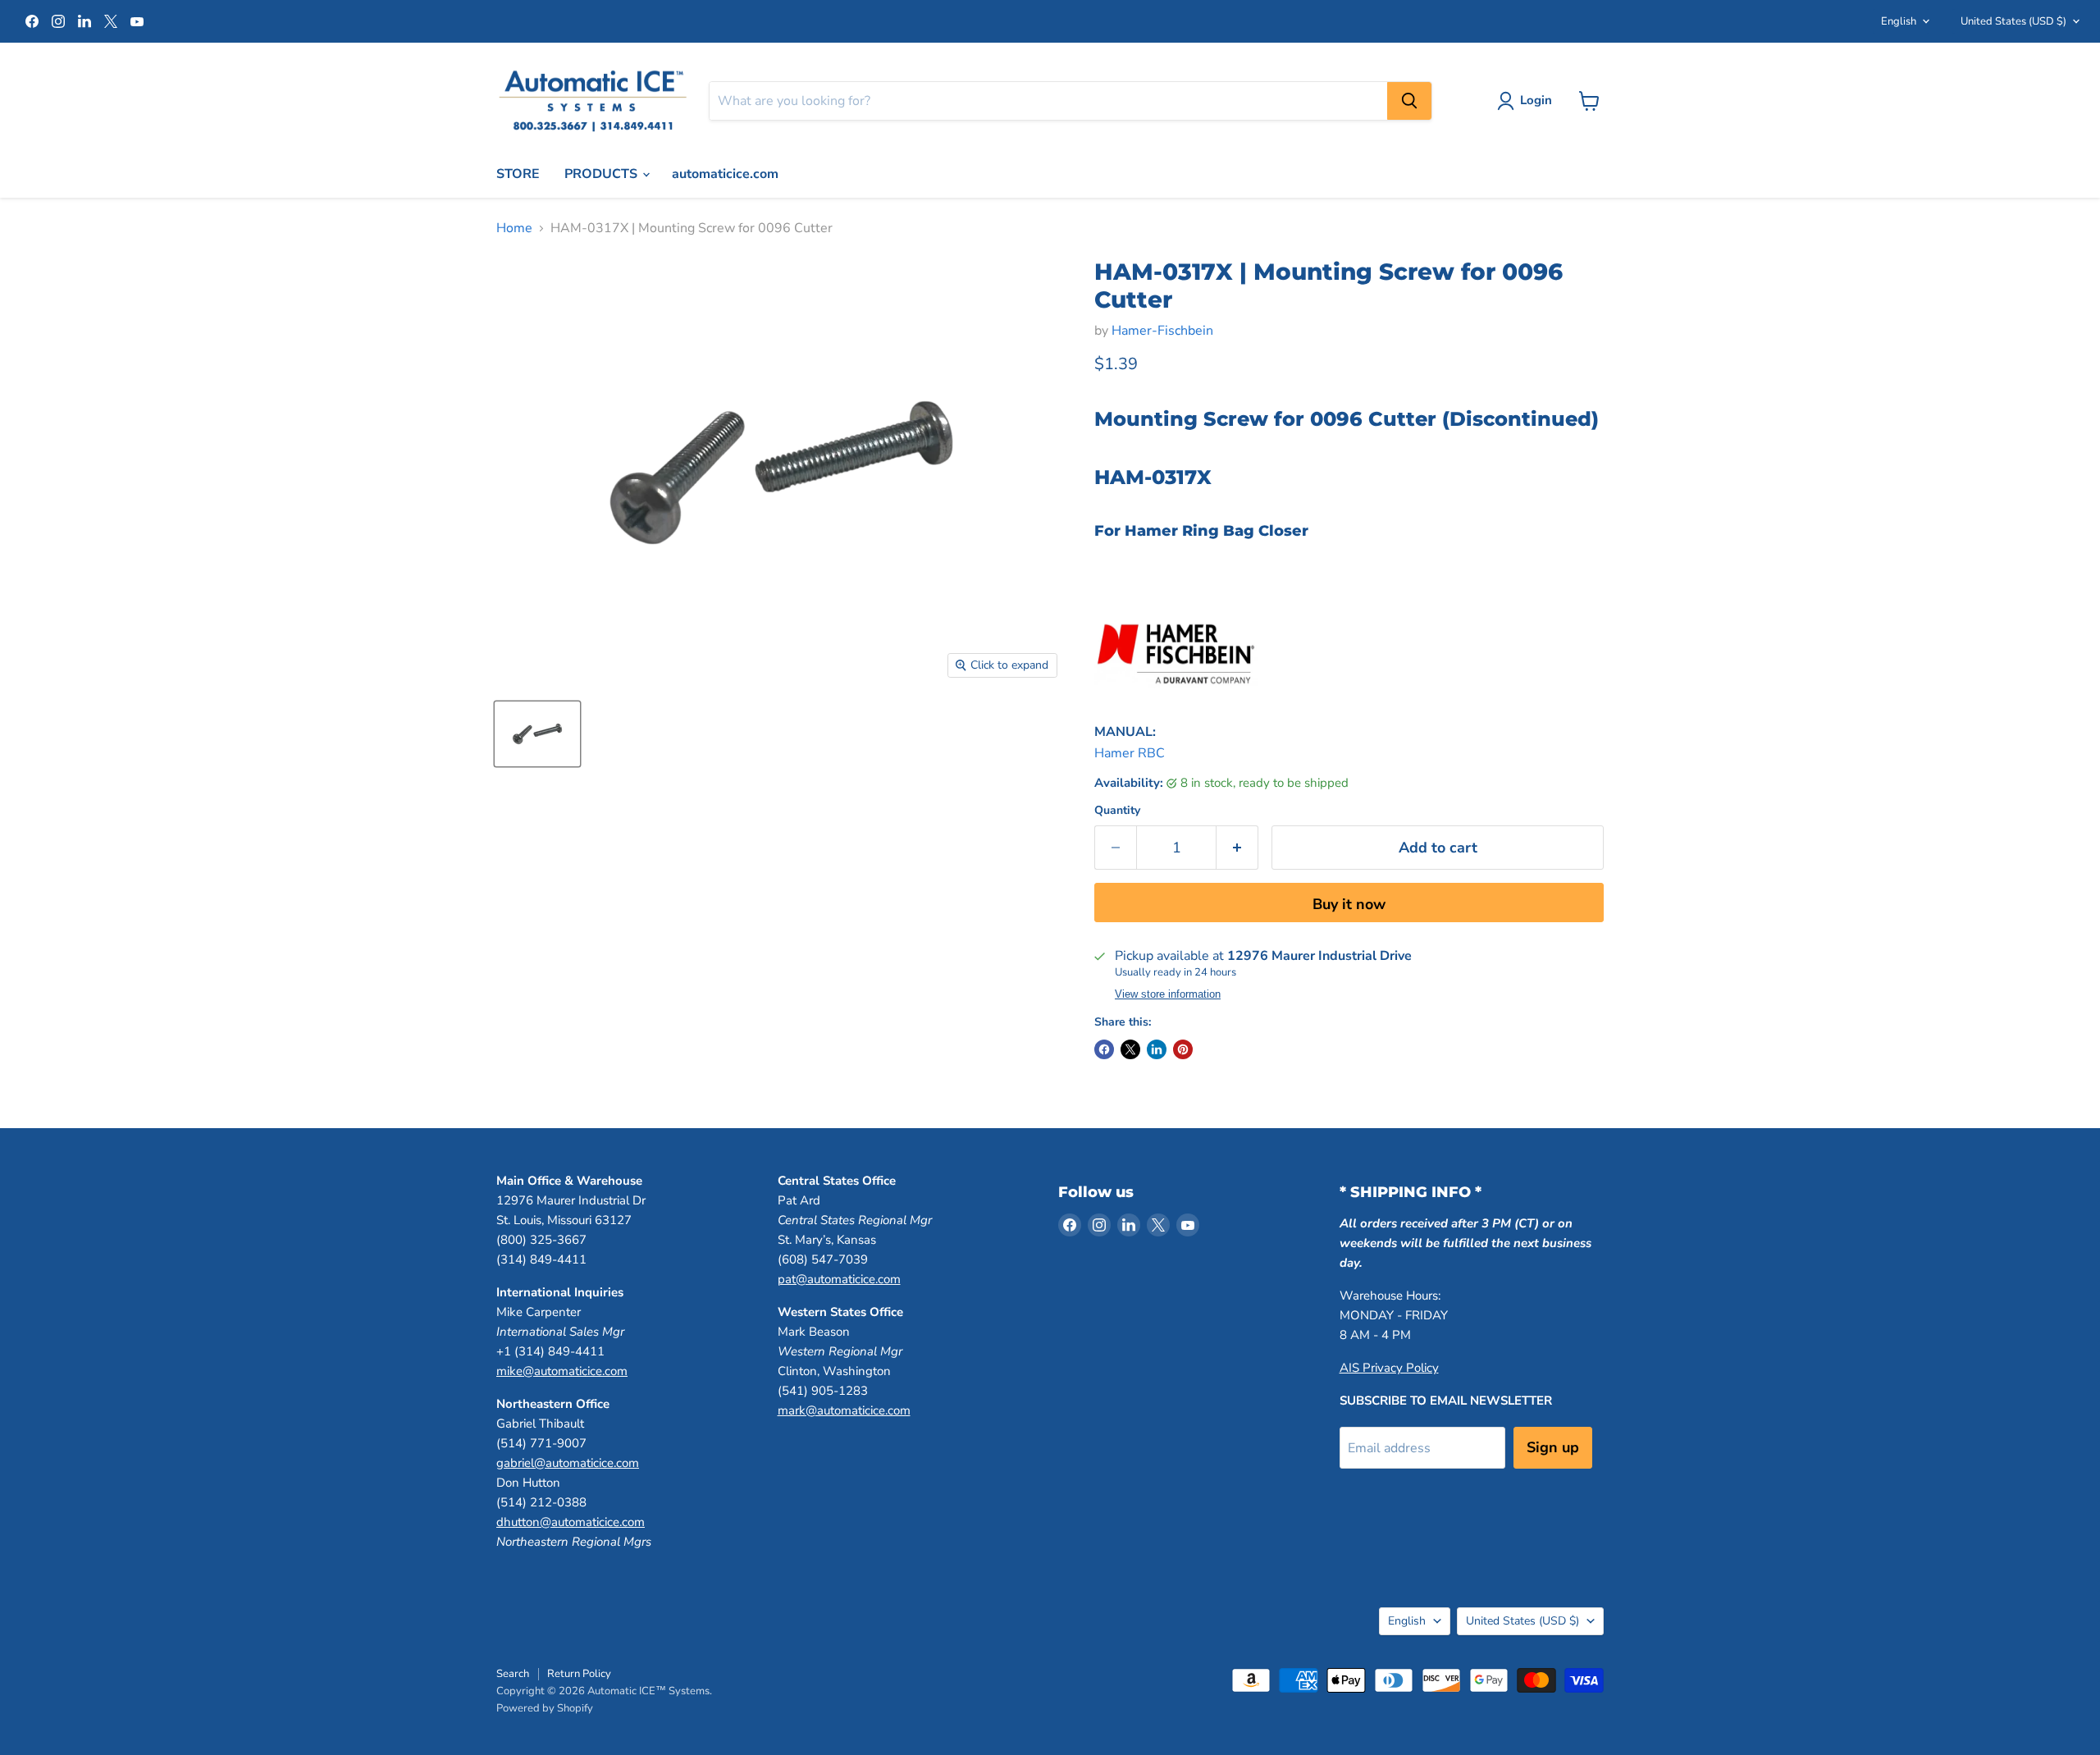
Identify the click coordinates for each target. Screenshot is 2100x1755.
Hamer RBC (1130, 753)
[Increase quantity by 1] (1237, 848)
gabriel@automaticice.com (568, 1463)
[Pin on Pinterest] (1183, 1049)
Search (513, 1674)
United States (2013, 21)
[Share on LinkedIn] (1157, 1049)
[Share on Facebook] (1104, 1049)
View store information (1168, 994)
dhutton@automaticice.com (571, 1522)
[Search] (1409, 101)
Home (514, 228)
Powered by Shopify (545, 1708)
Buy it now (1349, 904)
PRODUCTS (603, 174)
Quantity (1117, 811)
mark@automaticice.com (844, 1410)
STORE (518, 174)
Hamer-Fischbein (1162, 331)
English (1899, 21)
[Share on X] (1130, 1049)
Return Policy (579, 1674)
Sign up (1553, 1447)
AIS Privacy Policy (1389, 1368)
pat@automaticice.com (839, 1279)
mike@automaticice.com (562, 1371)
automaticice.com (725, 174)
